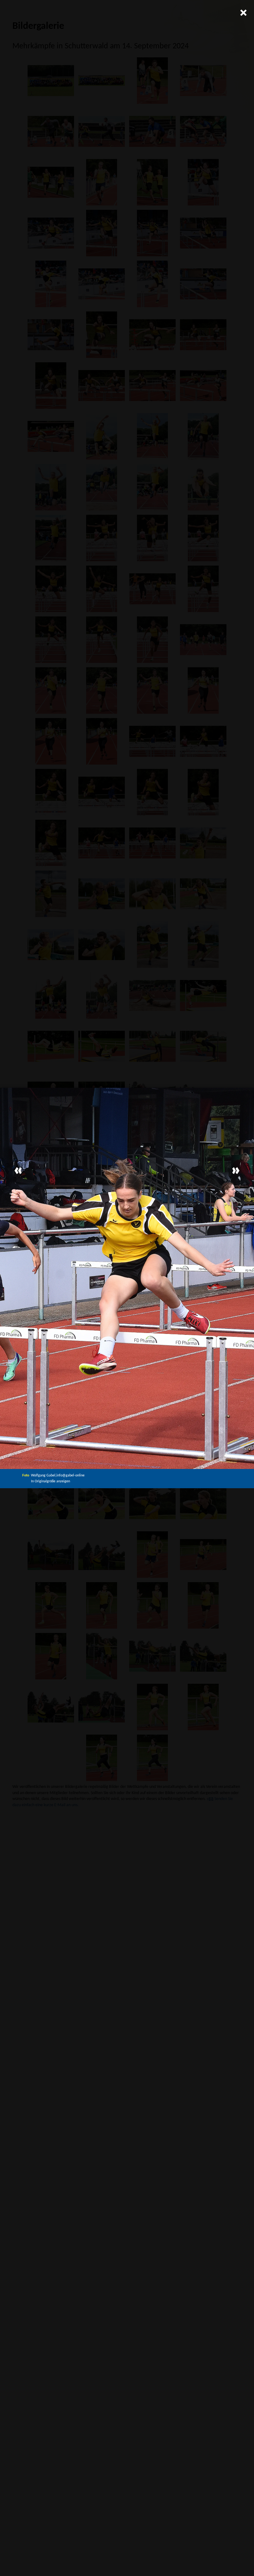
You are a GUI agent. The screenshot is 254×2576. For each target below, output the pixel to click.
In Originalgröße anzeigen (50, 1481)
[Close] (243, 12)
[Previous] (18, 1171)
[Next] (236, 1171)
